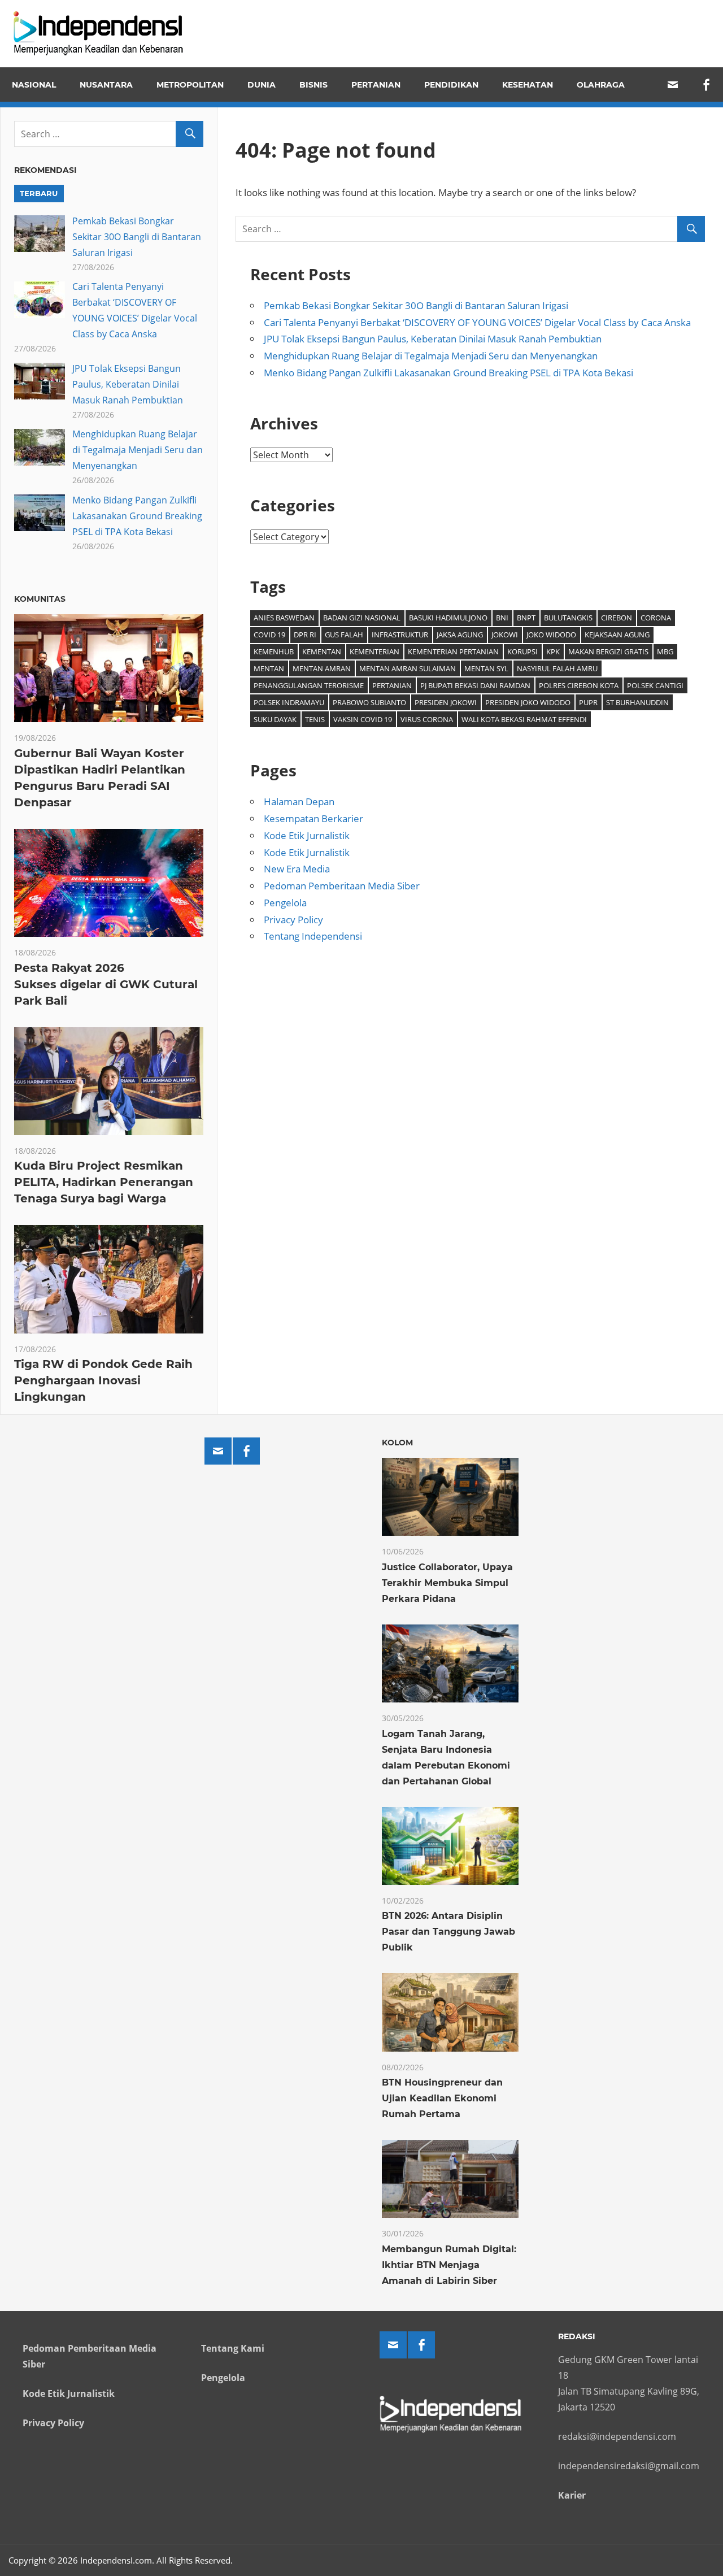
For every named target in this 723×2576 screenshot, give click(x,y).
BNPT (526, 618)
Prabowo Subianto (369, 702)
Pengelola (285, 903)
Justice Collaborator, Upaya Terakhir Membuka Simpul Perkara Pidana (447, 1583)
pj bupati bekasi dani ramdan (475, 685)
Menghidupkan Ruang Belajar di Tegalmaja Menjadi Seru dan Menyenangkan (431, 356)
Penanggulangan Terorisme (309, 685)
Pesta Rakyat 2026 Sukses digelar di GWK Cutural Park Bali (106, 984)
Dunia (262, 85)
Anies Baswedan (284, 618)
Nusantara (106, 85)
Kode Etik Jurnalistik (307, 835)
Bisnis (313, 85)
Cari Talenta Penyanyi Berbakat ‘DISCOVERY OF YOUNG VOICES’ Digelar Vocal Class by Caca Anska (477, 322)
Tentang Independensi (313, 936)
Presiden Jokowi (446, 702)
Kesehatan (528, 85)
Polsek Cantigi (655, 685)
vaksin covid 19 (363, 719)
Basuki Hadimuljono (448, 618)
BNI (502, 618)
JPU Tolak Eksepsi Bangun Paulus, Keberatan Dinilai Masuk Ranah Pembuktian (433, 339)
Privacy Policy (293, 920)
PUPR (588, 702)
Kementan (322, 651)
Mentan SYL (486, 668)
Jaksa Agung (460, 635)
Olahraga (601, 85)
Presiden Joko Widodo (528, 702)
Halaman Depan (299, 802)
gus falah (344, 635)
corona (656, 618)
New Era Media (297, 869)
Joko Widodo (551, 635)
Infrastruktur (400, 635)
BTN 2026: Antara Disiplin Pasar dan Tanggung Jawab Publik (448, 1932)
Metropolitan (190, 85)
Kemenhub (274, 651)
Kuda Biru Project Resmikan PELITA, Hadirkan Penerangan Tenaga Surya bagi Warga (104, 1182)
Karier (572, 2495)
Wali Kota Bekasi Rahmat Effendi (524, 719)
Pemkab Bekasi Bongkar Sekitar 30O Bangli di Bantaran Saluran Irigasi (416, 305)
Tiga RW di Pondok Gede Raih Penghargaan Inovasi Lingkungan (103, 1380)
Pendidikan (451, 85)
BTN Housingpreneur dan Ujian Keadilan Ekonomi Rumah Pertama (442, 2098)
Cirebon (617, 618)
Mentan (269, 668)
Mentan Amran (322, 668)
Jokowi (505, 635)
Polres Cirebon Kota (579, 685)
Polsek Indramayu (289, 702)
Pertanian (376, 85)
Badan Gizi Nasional (362, 618)
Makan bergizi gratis (608, 651)
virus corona (427, 719)
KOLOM (397, 1443)
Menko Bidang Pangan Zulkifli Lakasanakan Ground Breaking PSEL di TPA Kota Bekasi (448, 373)
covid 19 (269, 635)
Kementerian (374, 651)
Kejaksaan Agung (617, 635)
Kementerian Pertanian (453, 651)
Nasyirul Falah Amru (557, 668)
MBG (665, 651)
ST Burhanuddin (637, 702)
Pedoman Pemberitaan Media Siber (342, 886)
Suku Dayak (275, 719)
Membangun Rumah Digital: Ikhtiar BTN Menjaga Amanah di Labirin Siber (449, 2265)
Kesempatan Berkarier (313, 818)
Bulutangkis (568, 618)
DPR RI (305, 635)
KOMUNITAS (40, 599)
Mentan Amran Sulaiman (408, 668)
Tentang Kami (233, 2348)
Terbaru (39, 193)
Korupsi (522, 651)
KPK (553, 651)
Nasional (34, 85)
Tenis (315, 719)
